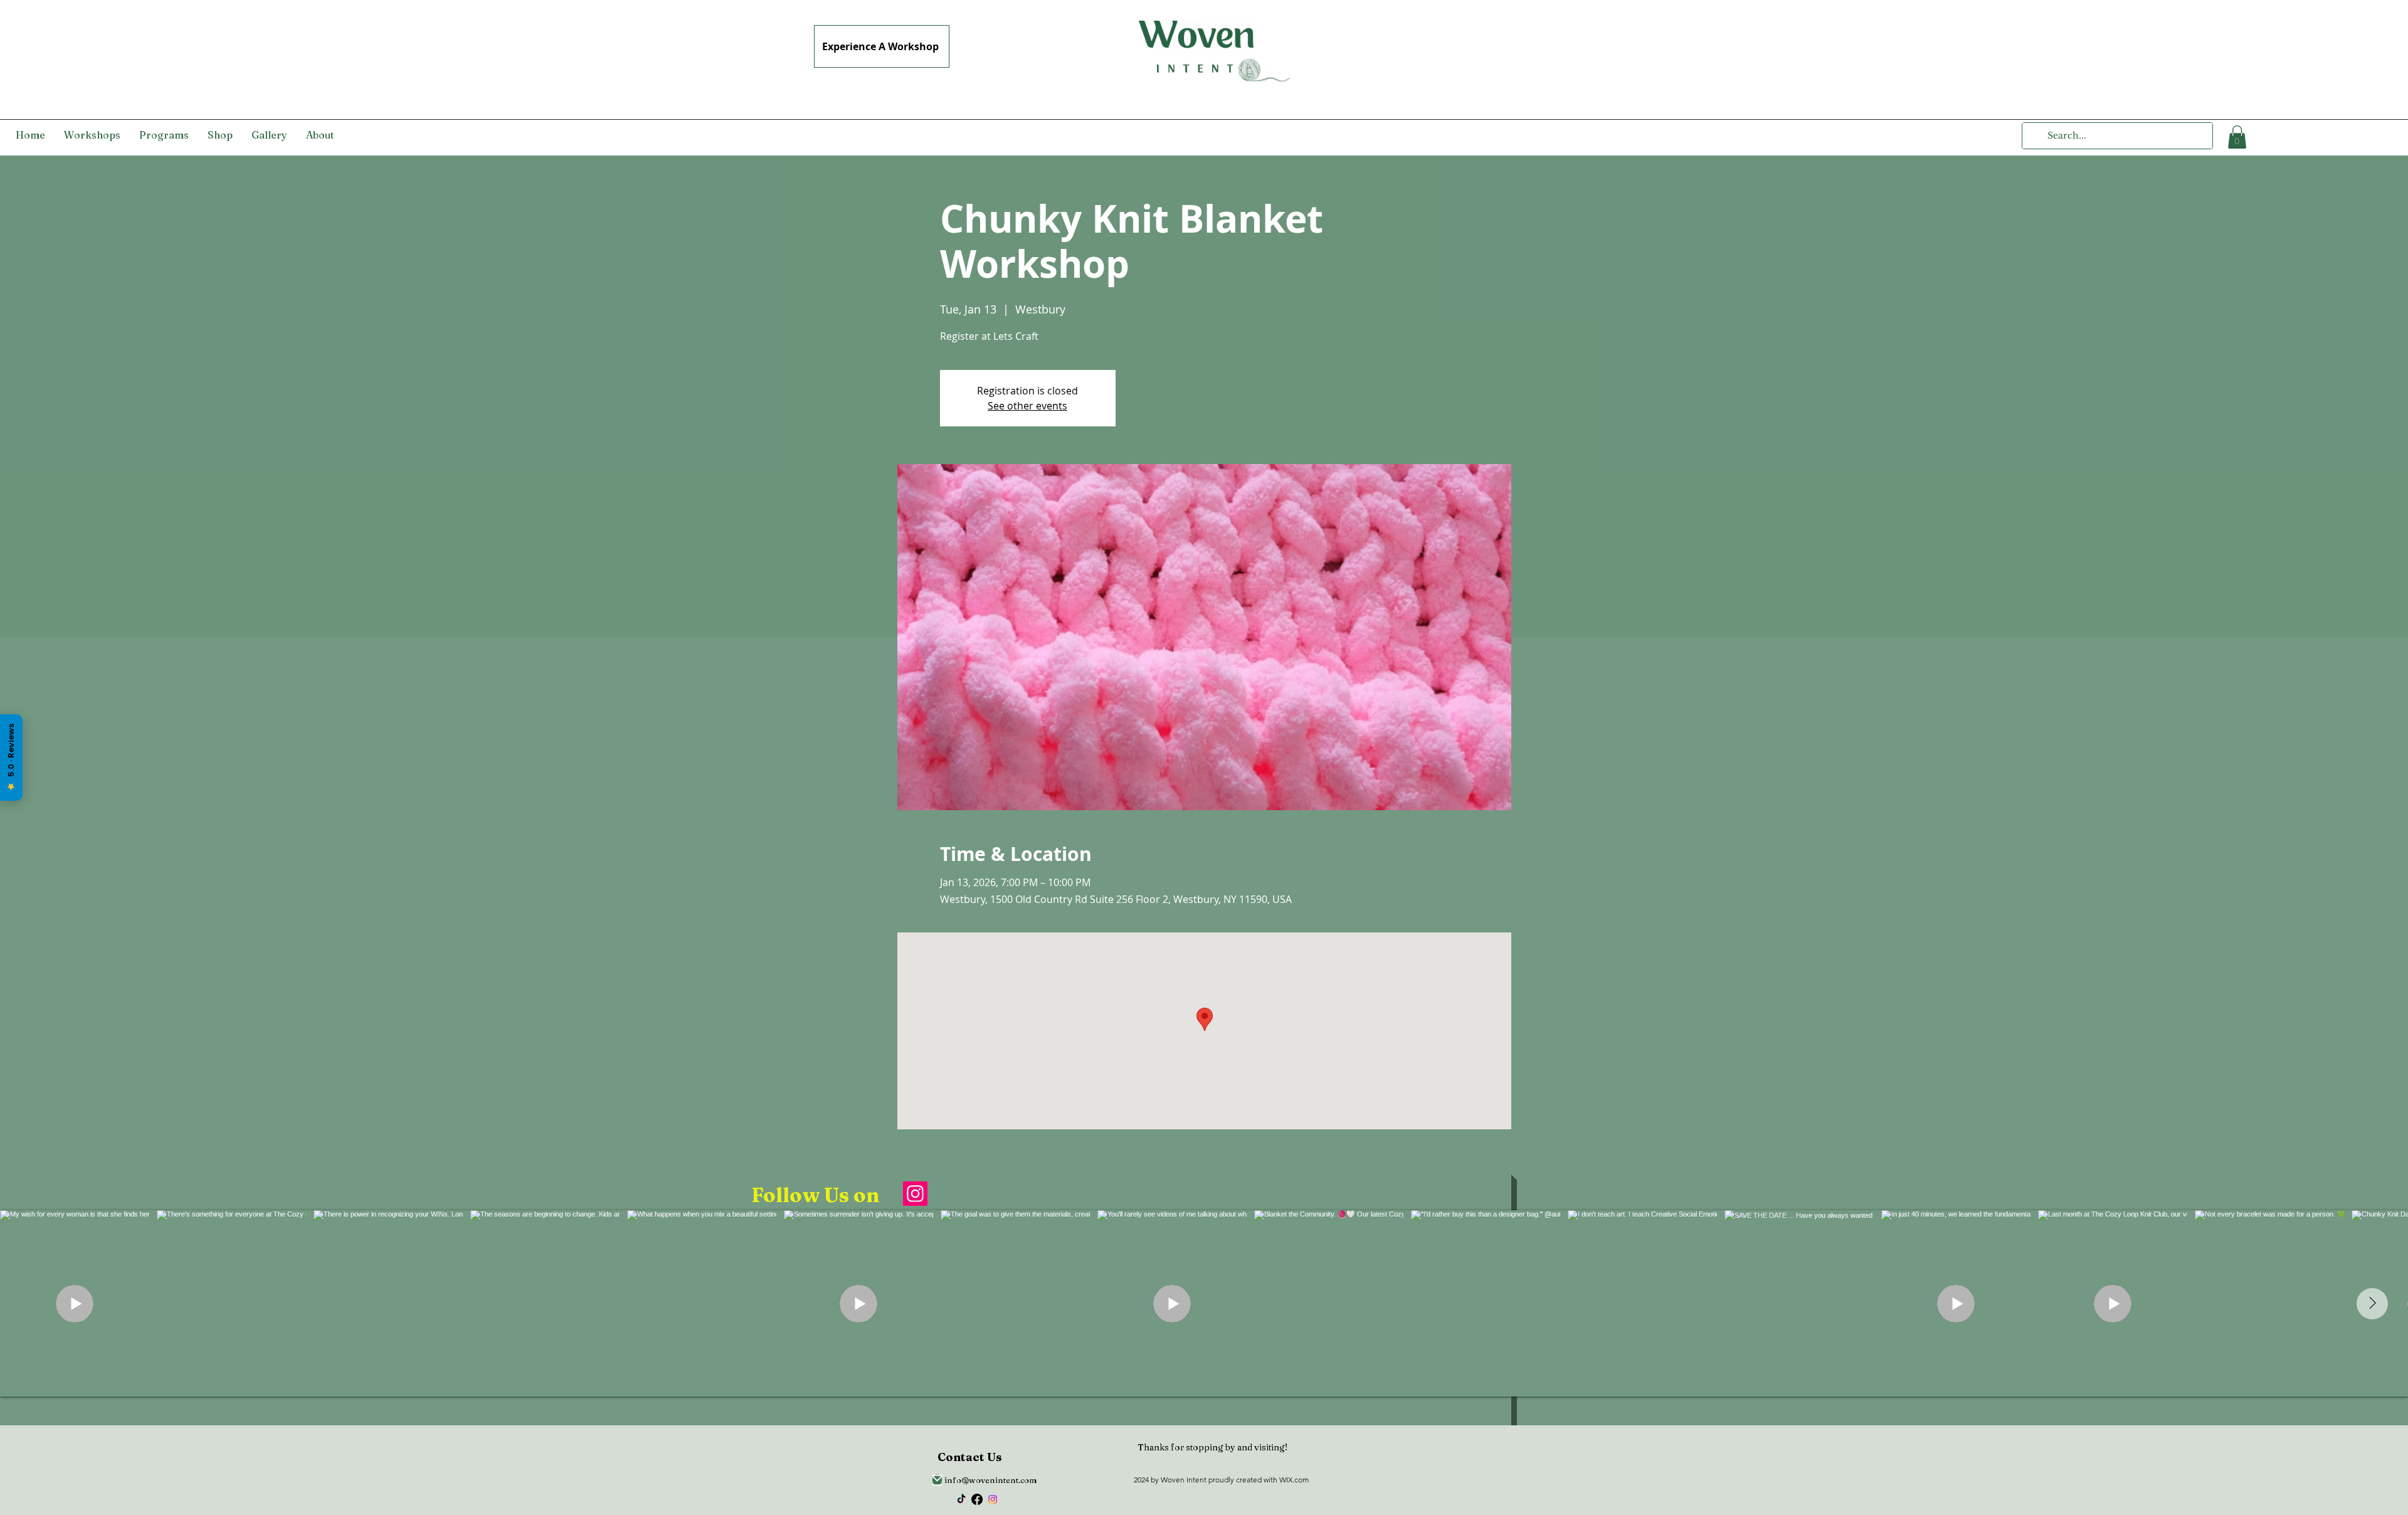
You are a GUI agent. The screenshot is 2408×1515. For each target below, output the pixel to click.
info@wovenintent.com (991, 1480)
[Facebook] (977, 1499)
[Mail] (937, 1480)
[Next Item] (2372, 1304)
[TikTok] (961, 1499)
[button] (2237, 137)
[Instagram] (915, 1194)
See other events (1027, 406)
